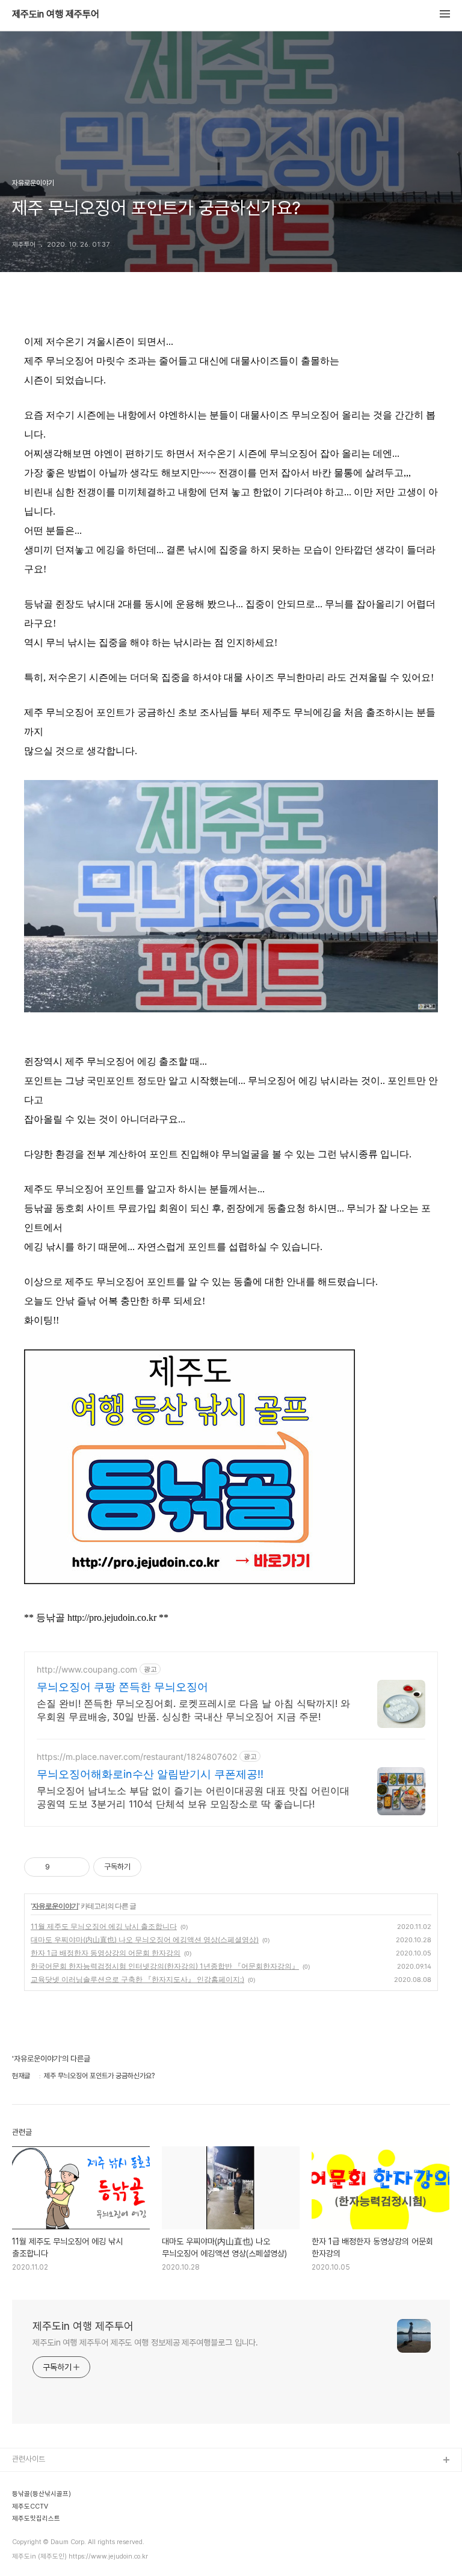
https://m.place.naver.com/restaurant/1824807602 (137, 1757)
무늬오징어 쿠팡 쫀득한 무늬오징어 (122, 1687)
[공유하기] (61, 1867)
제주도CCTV (33, 2557)
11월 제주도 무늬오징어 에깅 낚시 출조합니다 (104, 1926)
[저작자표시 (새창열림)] (147, 1867)
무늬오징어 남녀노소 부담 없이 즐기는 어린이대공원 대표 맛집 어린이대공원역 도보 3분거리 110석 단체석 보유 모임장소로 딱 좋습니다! (193, 1797)
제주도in (26, 2480)
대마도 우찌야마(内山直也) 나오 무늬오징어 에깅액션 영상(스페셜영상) (145, 1940)
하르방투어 (29, 2499)
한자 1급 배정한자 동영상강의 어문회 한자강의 (106, 1953)
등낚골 (23, 2538)
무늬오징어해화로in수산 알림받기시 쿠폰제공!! (150, 1774)
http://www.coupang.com (87, 1669)
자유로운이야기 (55, 1906)
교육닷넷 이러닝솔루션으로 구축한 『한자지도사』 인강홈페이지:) (137, 1979)
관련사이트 (29, 2459)
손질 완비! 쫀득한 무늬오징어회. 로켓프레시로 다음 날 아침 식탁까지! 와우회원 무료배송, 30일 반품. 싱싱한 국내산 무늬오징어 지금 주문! (193, 1710)
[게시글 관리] (76, 1867)
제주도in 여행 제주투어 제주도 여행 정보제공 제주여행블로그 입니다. (145, 2342)
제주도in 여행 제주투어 (56, 14)
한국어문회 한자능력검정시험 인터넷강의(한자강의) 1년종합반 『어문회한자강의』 (165, 1966)
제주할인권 (29, 2519)
